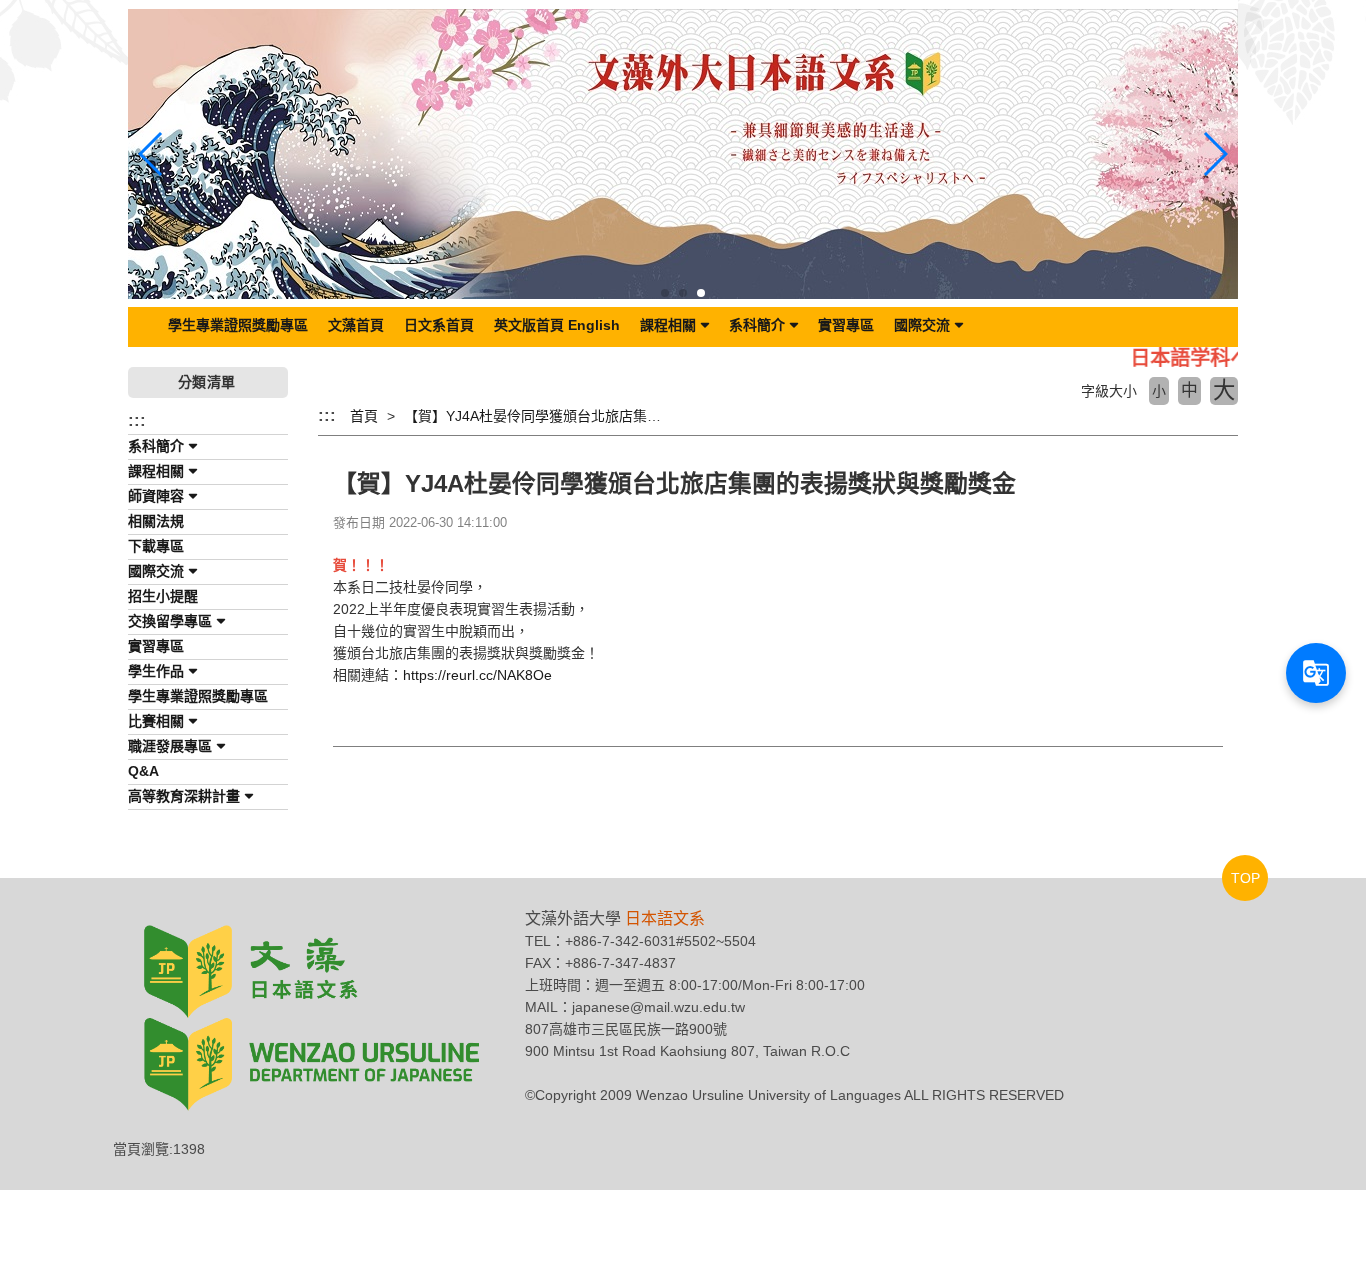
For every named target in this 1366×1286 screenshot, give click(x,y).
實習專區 (846, 325)
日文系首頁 (439, 325)
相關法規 (156, 521)
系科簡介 (757, 325)
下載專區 (156, 546)
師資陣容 (156, 496)
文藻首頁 (356, 325)
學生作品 (156, 671)
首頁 (364, 416)
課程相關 (668, 325)
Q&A (143, 771)
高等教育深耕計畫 (184, 796)
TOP (1245, 878)
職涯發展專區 (170, 746)
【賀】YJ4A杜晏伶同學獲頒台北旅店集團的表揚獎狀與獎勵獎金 (602, 416)
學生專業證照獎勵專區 (238, 325)
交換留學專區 (170, 621)
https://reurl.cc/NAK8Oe (477, 675)
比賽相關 (156, 721)
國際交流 (922, 325)
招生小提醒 (163, 596)
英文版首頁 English (557, 325)
